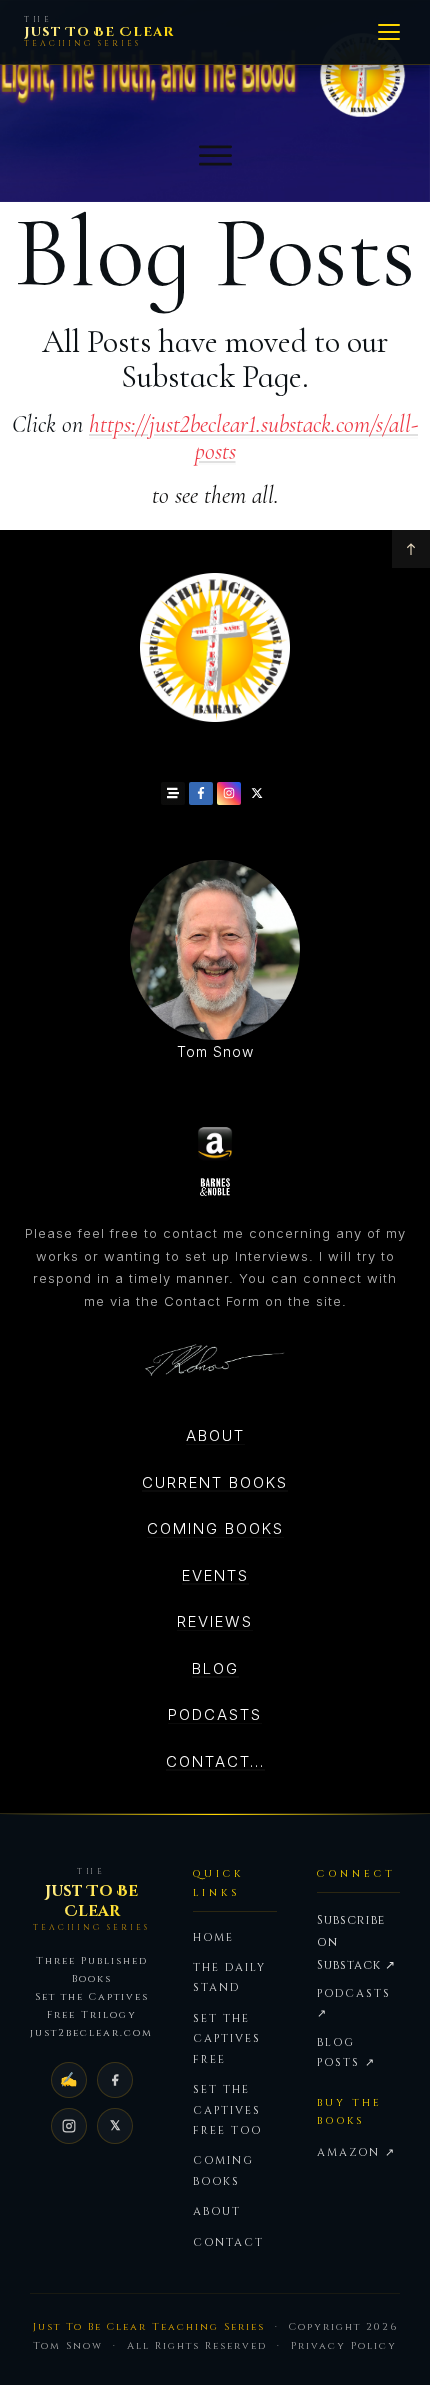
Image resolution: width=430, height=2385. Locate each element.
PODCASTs (215, 1714)
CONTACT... (215, 1761)
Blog (215, 1668)
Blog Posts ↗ (346, 2052)
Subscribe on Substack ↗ (356, 1942)
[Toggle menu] (389, 32)
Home (213, 1937)
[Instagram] (69, 2126)
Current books (215, 1482)
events (215, 1575)
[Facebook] (115, 2080)
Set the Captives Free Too (227, 2110)
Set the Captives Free (227, 2039)
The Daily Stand (229, 1977)
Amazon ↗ (356, 2152)
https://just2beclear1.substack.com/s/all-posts (253, 437)
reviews (215, 1621)
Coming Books (223, 2170)
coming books (215, 1528)
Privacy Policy (344, 2346)
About (215, 1435)
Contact (228, 2242)
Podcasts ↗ (354, 2003)
